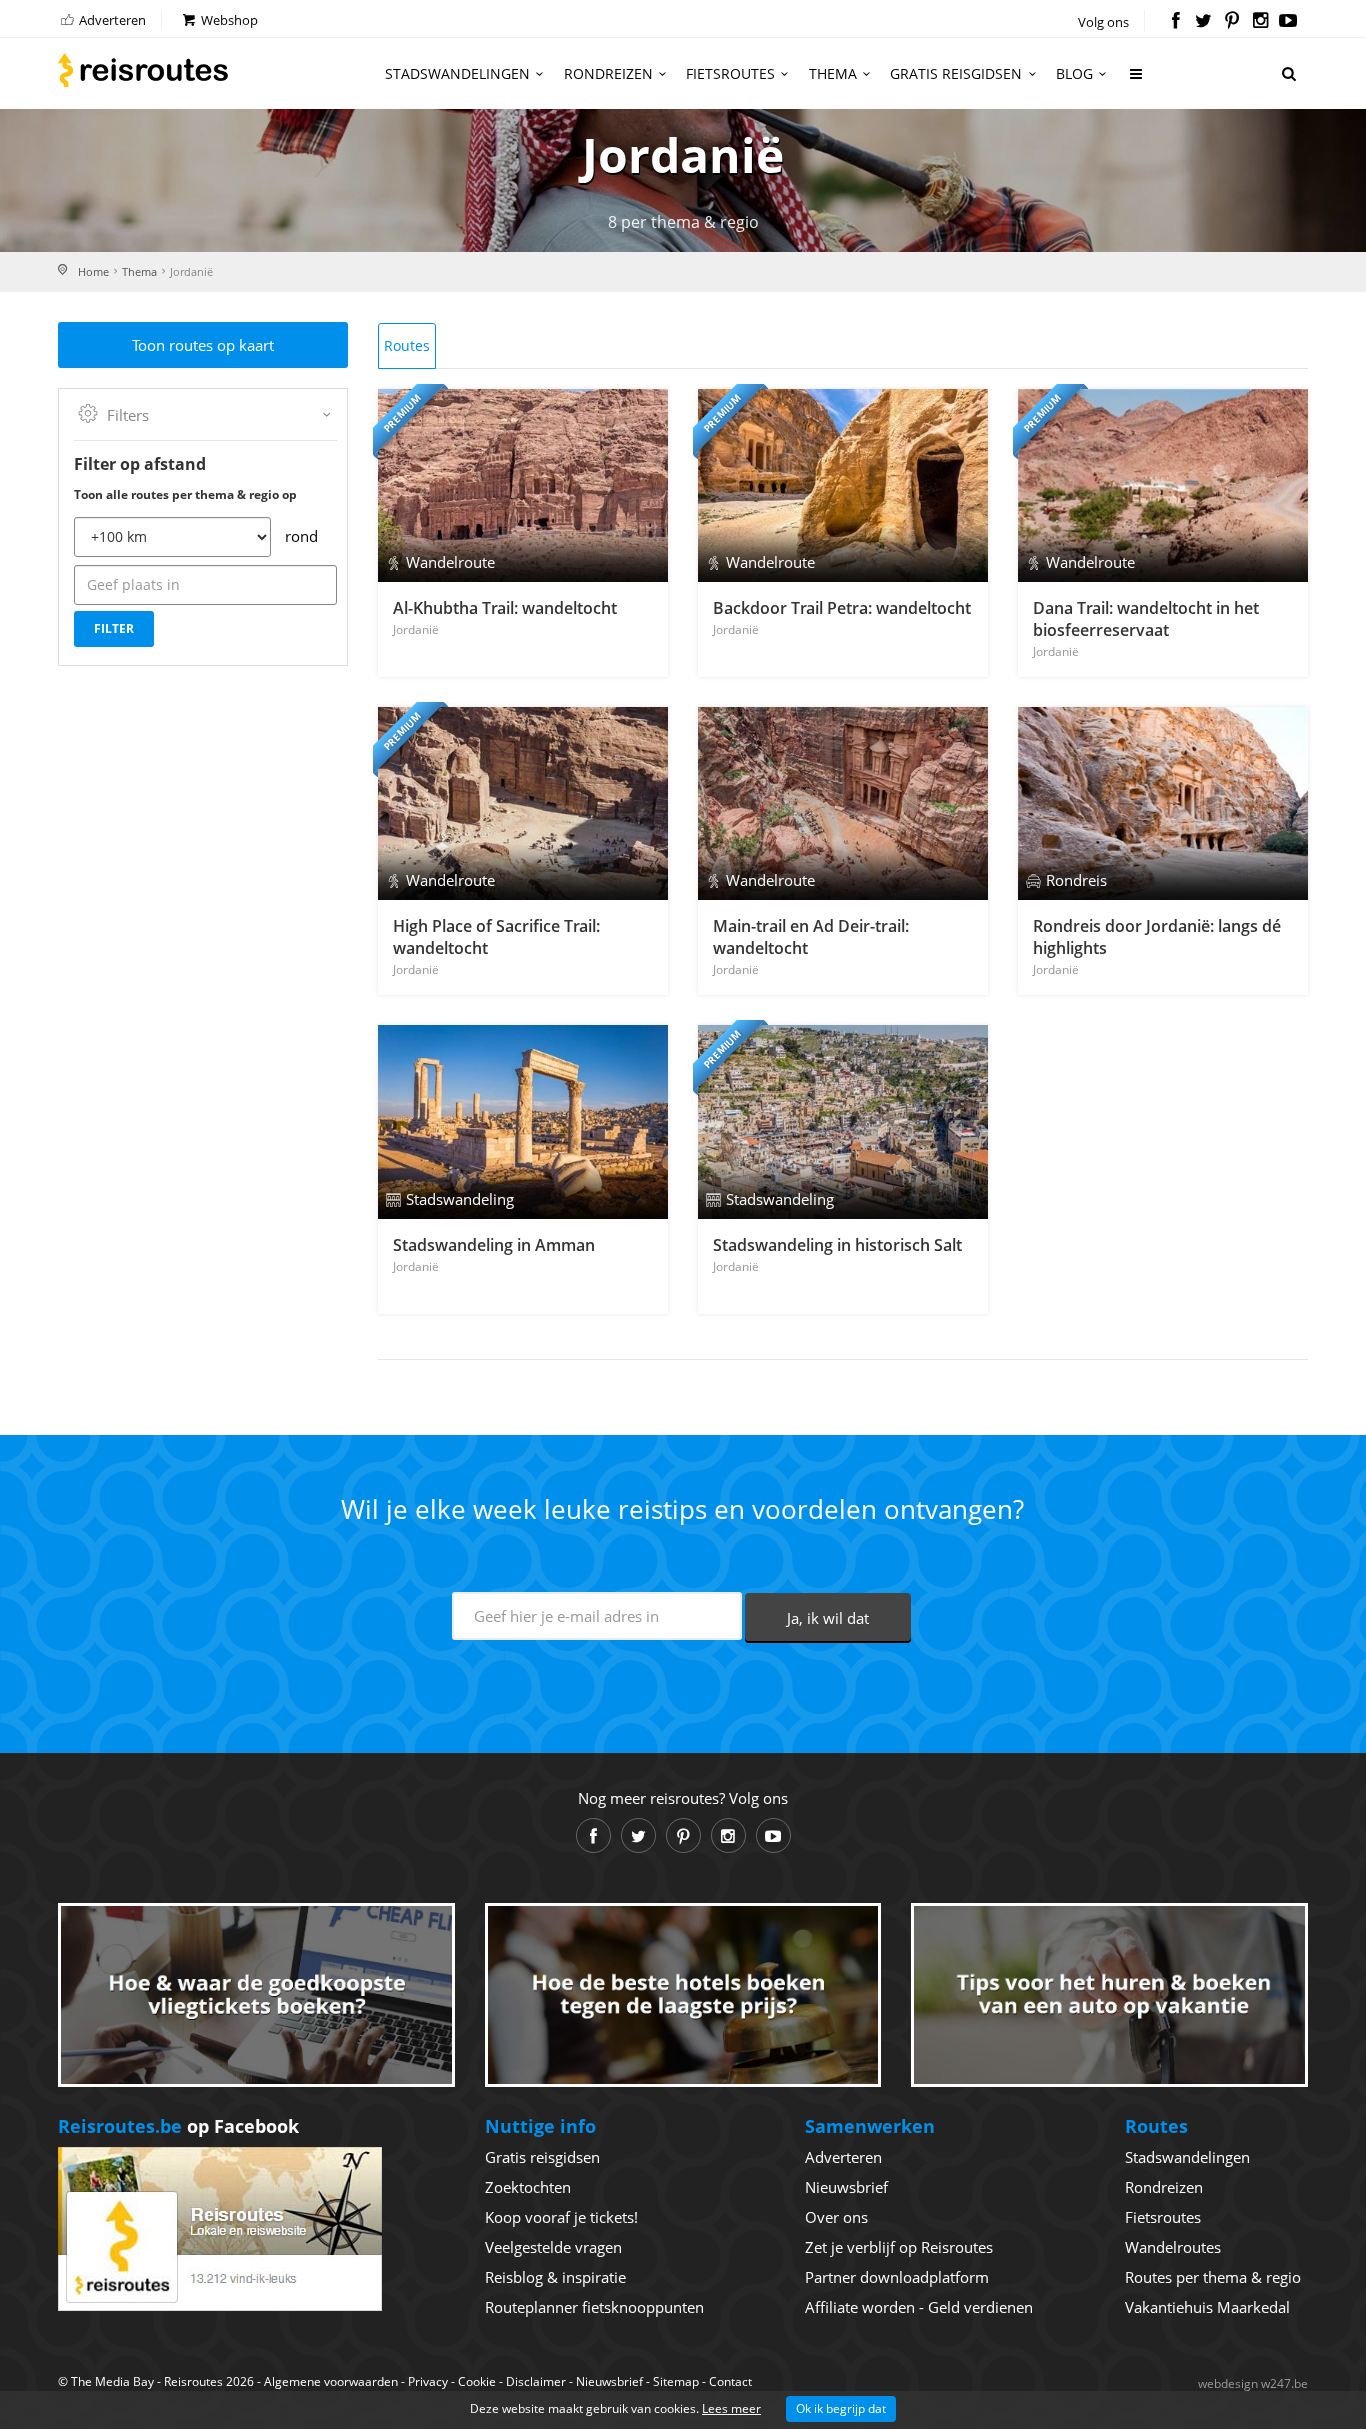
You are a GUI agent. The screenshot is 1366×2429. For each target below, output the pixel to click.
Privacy (428, 2381)
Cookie (477, 2381)
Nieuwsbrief (846, 2187)
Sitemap (676, 2381)
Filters (128, 415)
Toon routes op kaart (203, 345)
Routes (407, 345)
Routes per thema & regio (1213, 2277)
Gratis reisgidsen (956, 73)
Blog (1074, 73)
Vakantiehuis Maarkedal (1207, 2307)
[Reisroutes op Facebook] (1175, 22)
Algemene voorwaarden (331, 2381)
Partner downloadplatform (897, 2277)
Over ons (836, 2217)
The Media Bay (112, 2381)
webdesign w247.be (1253, 2383)
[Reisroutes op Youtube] (1288, 22)
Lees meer (731, 2408)
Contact (730, 2381)
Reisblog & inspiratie (555, 2277)
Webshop (228, 20)
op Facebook (178, 2126)
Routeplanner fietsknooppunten (594, 2307)
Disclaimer (536, 2381)
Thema (833, 73)
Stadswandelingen (457, 73)
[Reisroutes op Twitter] (1203, 22)
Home (93, 271)
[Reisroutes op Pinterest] (1231, 22)
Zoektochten (528, 2187)
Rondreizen (608, 73)
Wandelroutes (1173, 2247)
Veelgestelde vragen (553, 2247)
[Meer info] (1137, 81)
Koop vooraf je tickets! (561, 2217)
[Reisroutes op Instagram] (1260, 22)
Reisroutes (143, 70)
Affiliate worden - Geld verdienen (919, 2307)
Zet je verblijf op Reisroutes (899, 2247)
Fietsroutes (730, 73)
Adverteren (111, 20)
